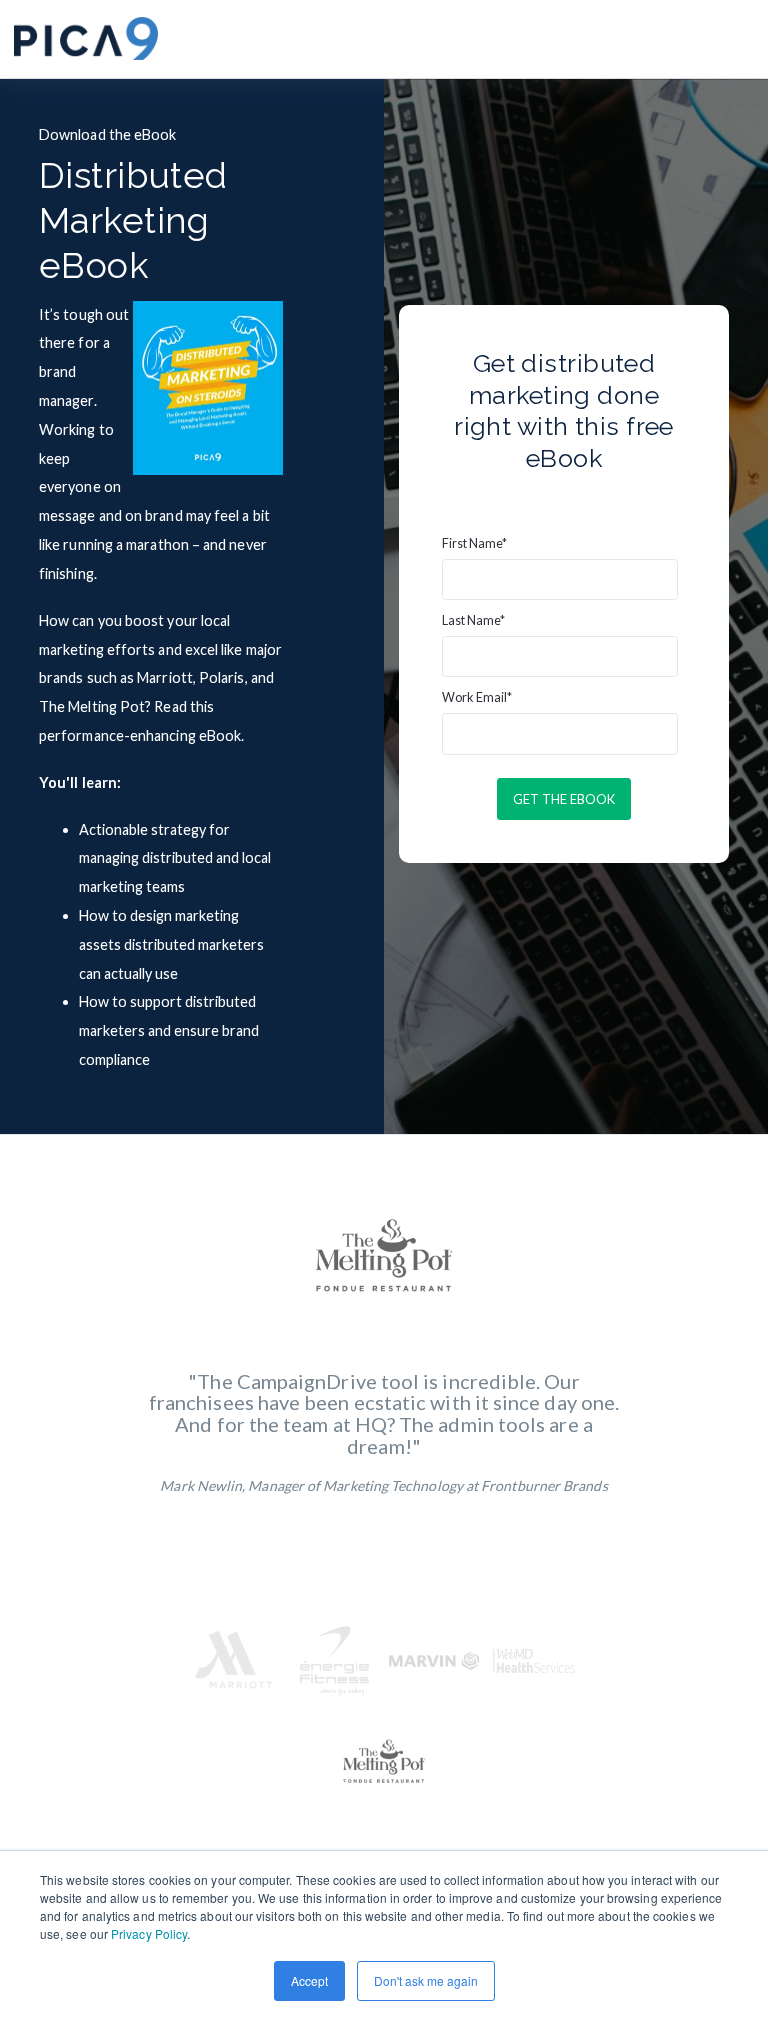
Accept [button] (309, 1980)
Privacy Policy (149, 1933)
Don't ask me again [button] (426, 1980)
